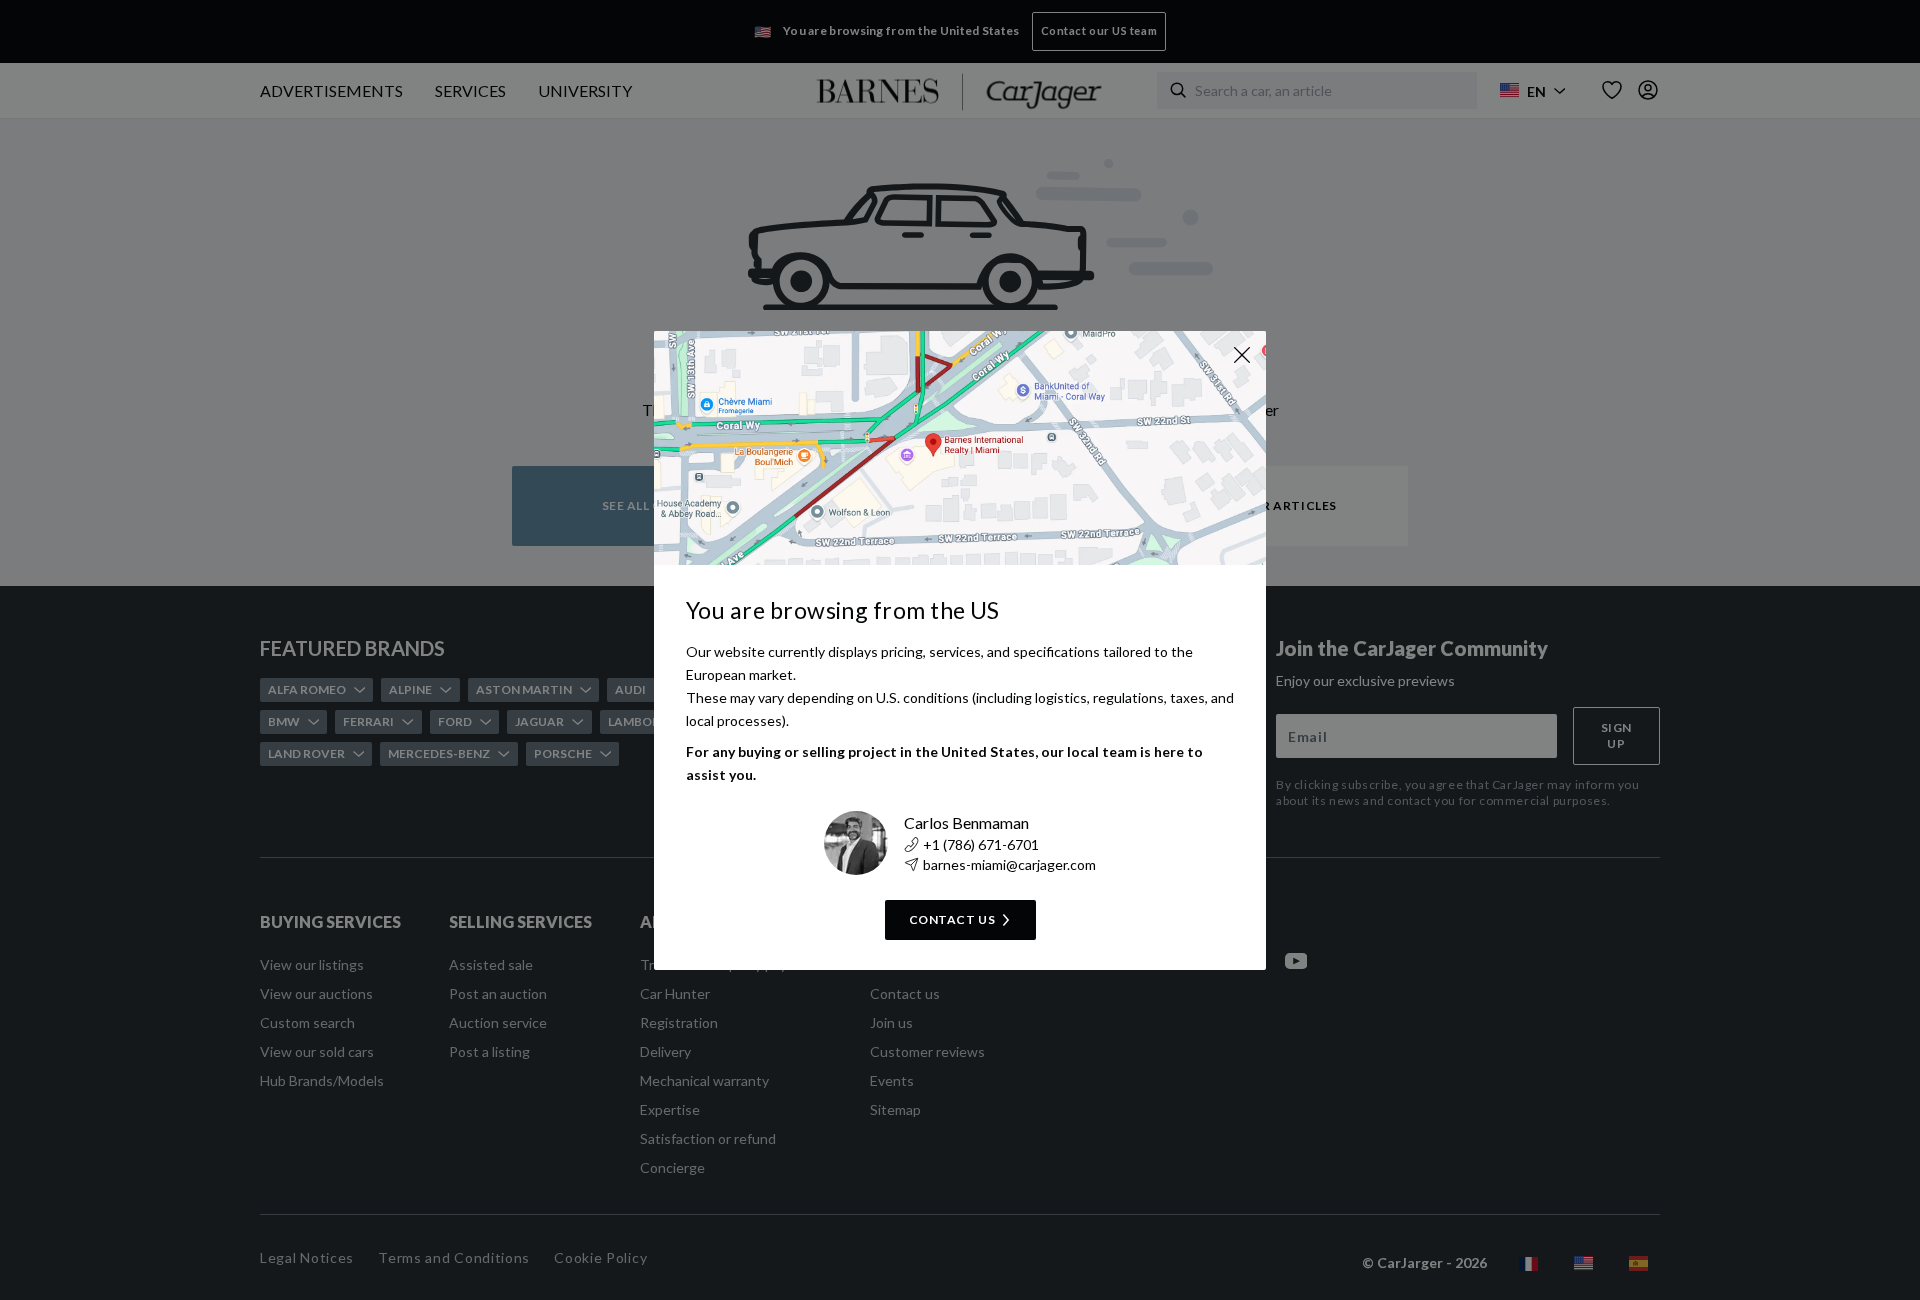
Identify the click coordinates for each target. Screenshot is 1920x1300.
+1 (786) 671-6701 (981, 844)
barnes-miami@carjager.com (1009, 864)
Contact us (952, 919)
